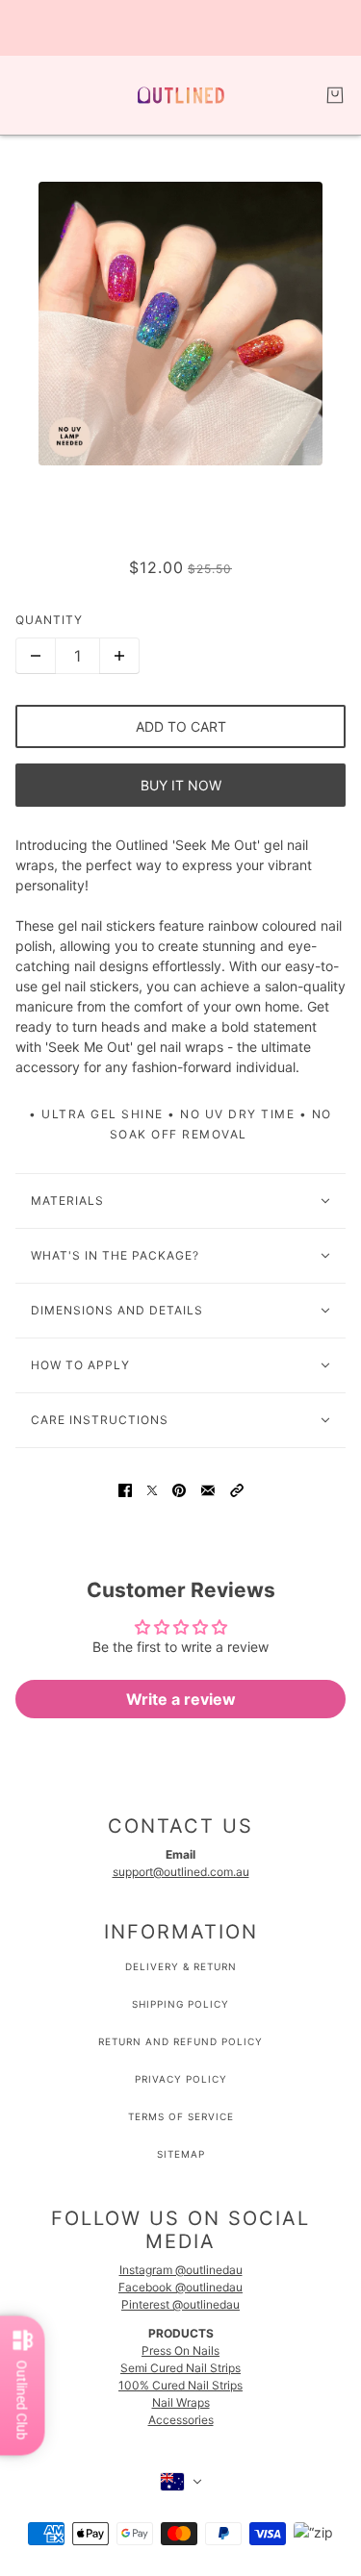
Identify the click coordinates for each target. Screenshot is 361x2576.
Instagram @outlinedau (181, 2270)
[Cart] (335, 95)
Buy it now (181, 785)
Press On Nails (180, 2351)
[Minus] (36, 656)
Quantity (49, 620)
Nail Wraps (181, 2402)
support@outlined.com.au (181, 1872)
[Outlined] (181, 95)
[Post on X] (152, 1489)
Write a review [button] (181, 1699)
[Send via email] (208, 1489)
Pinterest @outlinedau (180, 2304)
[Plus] (119, 656)
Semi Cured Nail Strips (180, 2368)
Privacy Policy (181, 2079)
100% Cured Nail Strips (180, 2385)
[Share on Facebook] (125, 1489)
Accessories (181, 2420)
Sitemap (181, 2154)
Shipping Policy (180, 2004)
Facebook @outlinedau (180, 2287)
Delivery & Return (181, 1966)
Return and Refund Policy (180, 2041)
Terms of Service (181, 2116)
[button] (237, 1489)
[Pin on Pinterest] (179, 1489)
